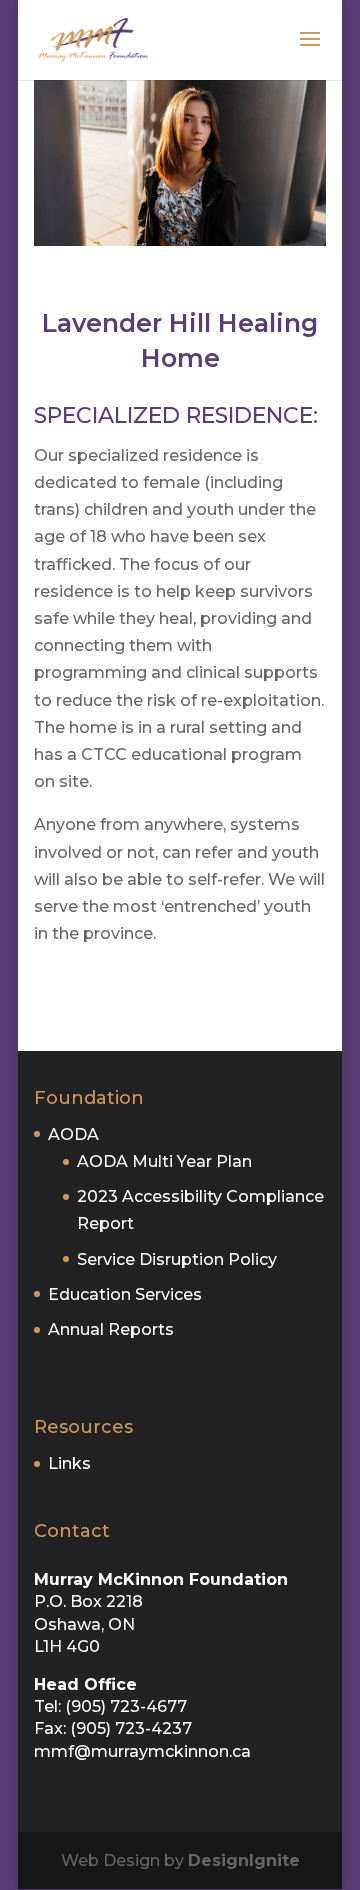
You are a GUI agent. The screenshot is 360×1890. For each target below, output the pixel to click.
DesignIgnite (244, 1860)
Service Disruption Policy (177, 1259)
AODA (73, 1134)
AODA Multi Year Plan (164, 1161)
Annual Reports (111, 1329)
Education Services (125, 1294)
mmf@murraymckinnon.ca (142, 1751)
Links (69, 1463)
